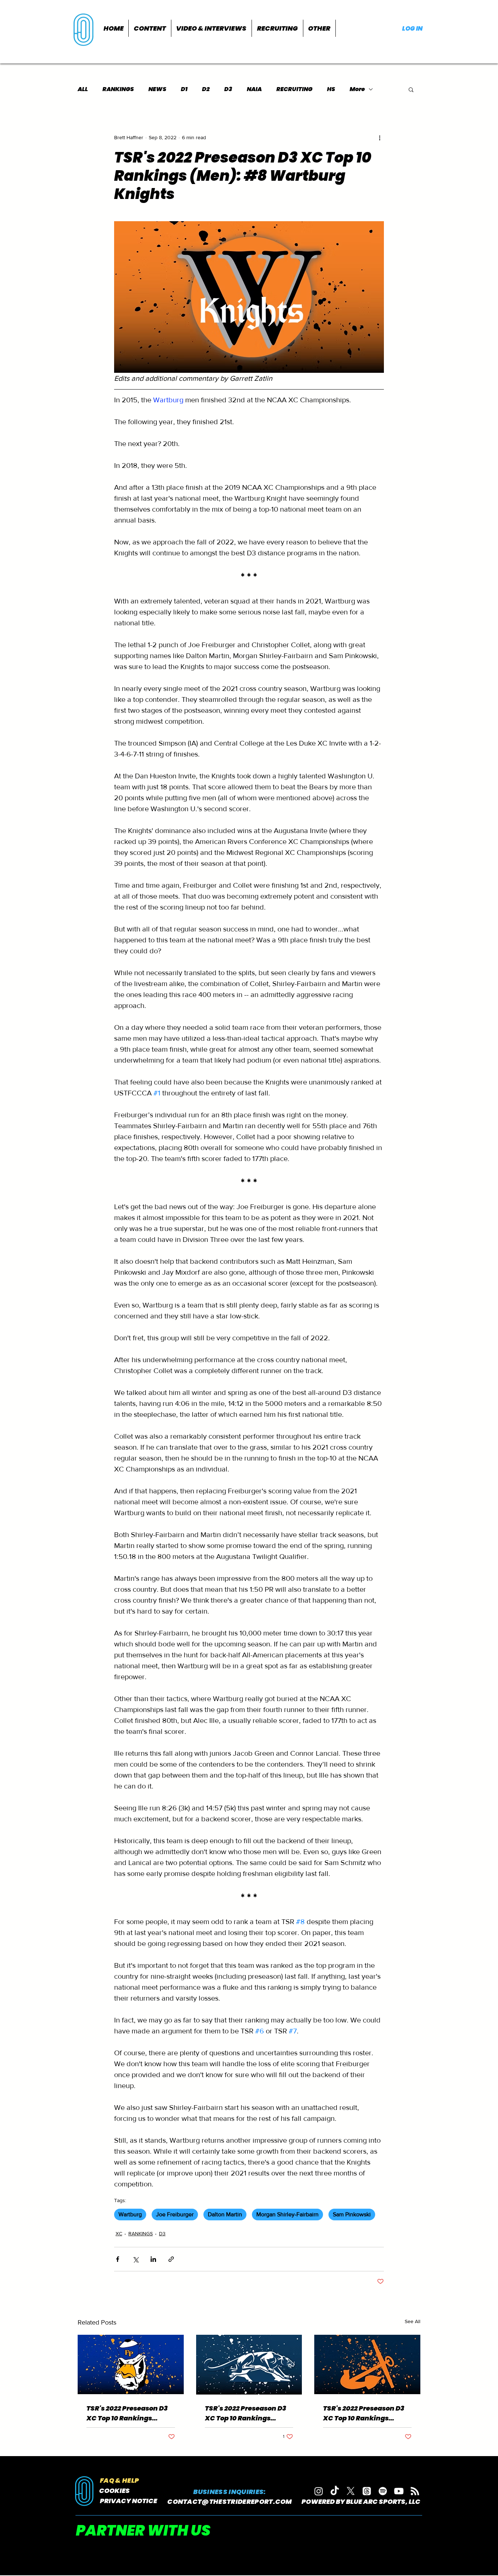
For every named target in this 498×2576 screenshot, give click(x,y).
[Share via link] (171, 2259)
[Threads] (367, 2491)
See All (413, 2321)
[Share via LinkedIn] (153, 2259)
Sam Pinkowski (352, 2214)
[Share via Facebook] (118, 2259)
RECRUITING (294, 89)
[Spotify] (383, 2491)
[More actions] (380, 137)
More (357, 89)
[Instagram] (319, 2491)
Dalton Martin (225, 2214)
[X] (351, 2491)
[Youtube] (399, 2491)
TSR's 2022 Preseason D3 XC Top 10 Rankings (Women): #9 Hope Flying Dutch (367, 2413)
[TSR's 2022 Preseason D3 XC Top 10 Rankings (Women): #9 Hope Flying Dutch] (367, 2364)
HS (331, 89)
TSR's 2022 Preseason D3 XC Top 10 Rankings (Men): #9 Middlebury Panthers (246, 2413)
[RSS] (415, 2491)
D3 (228, 89)
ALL (83, 89)
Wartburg (130, 2214)
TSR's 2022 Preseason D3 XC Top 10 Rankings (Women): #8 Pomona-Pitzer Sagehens (127, 2413)
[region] (84, 29)
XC (119, 2233)
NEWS (157, 89)
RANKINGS (118, 89)
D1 (184, 89)
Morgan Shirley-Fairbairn (287, 2214)
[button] (150, 28)
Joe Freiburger (175, 2214)
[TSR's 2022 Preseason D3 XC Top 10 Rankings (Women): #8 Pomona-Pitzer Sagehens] (131, 2364)
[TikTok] (335, 2491)
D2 (206, 89)
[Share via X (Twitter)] (135, 2259)
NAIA (254, 89)
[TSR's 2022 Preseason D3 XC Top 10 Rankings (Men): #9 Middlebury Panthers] (249, 2365)
